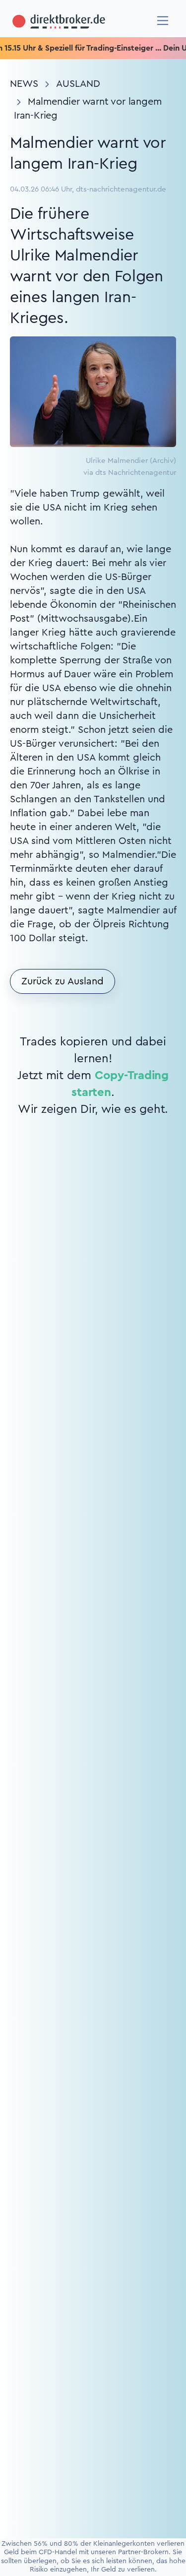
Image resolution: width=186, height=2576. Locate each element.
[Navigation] (163, 21)
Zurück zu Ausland (62, 981)
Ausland (78, 84)
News (24, 84)
